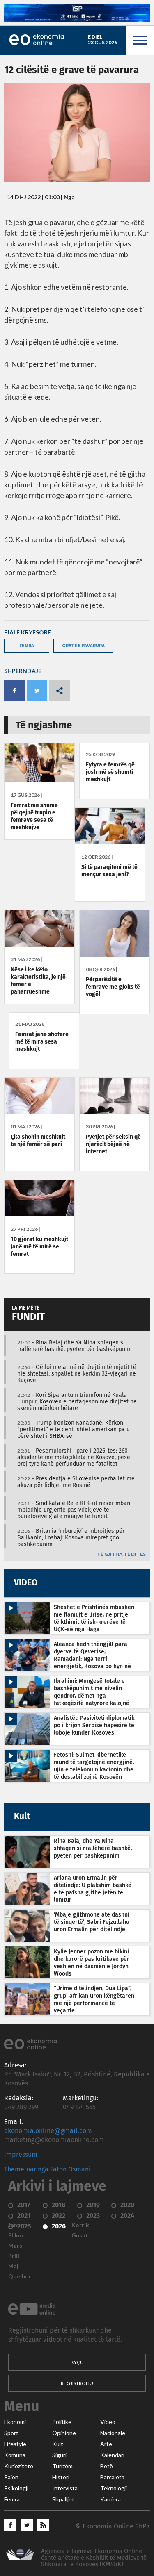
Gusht (80, 2235)
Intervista (65, 2488)
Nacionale (113, 2433)
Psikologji (16, 2488)
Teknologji (114, 2488)
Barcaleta (112, 2477)
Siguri (59, 2455)
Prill (14, 2256)
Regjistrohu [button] (77, 2383)
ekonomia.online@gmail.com (48, 2131)
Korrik (80, 2225)
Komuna (15, 2455)
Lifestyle (15, 2444)
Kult (58, 2444)
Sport (11, 2433)
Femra (12, 2499)
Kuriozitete (19, 2466)
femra (27, 645)
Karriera (110, 2499)
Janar (16, 2225)
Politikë (62, 2422)
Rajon (11, 2477)
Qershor (20, 2276)
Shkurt (17, 2235)
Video (108, 2422)
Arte (106, 2444)
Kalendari (112, 2455)
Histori (61, 2477)
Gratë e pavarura (83, 645)
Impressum (21, 2155)
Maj (13, 2266)
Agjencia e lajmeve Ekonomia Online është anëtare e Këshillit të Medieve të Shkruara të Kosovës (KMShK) (94, 2558)
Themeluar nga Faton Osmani (47, 2169)
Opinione (64, 2433)
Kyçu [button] (77, 2362)
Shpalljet (63, 2499)
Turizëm (62, 2466)
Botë (107, 2466)
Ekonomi (15, 2422)
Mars (15, 2246)
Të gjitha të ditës (121, 1554)
